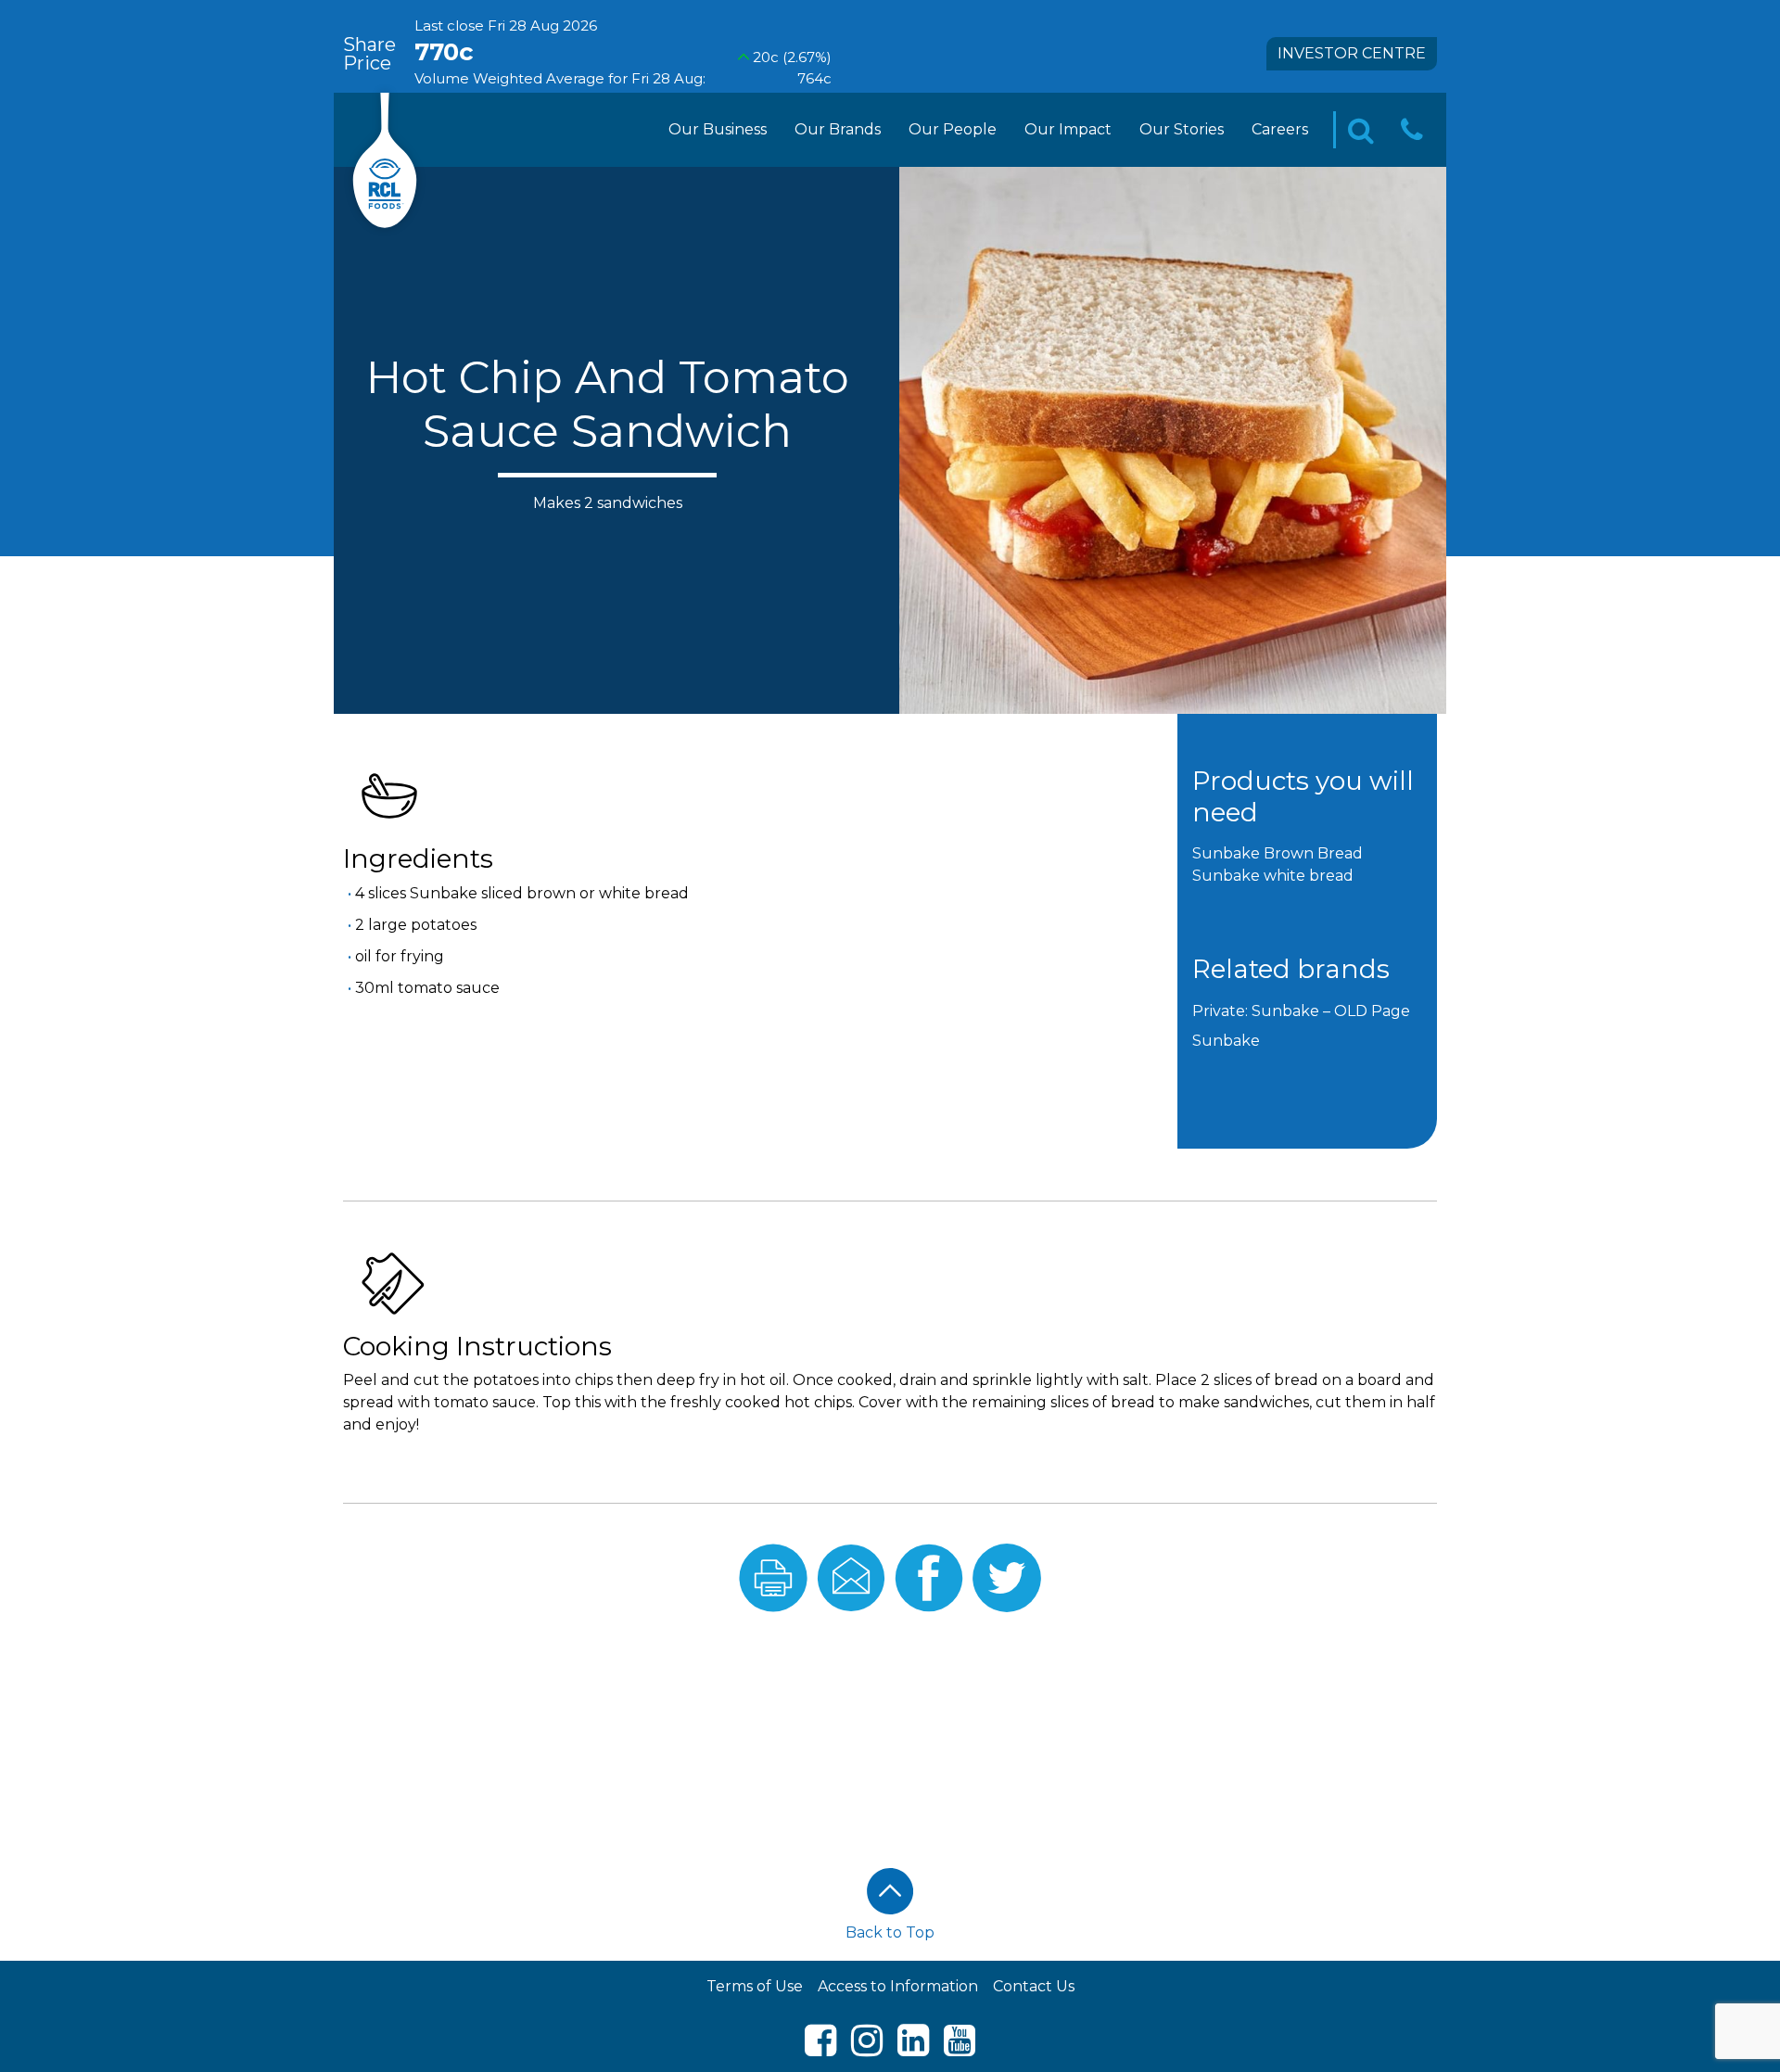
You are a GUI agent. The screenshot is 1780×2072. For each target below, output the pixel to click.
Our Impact (1068, 129)
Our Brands (838, 129)
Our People (953, 129)
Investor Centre (1352, 53)
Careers (1280, 129)
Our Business (718, 129)
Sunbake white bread (1273, 876)
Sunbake (1226, 1041)
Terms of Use (755, 1986)
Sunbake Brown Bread (1278, 853)
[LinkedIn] (913, 2048)
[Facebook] (820, 2048)
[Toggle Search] (1361, 130)
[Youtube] (960, 2048)
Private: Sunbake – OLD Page (1301, 1011)
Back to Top (890, 1932)
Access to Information (898, 1986)
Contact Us (1034, 1986)
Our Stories (1182, 129)
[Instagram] (867, 2048)
